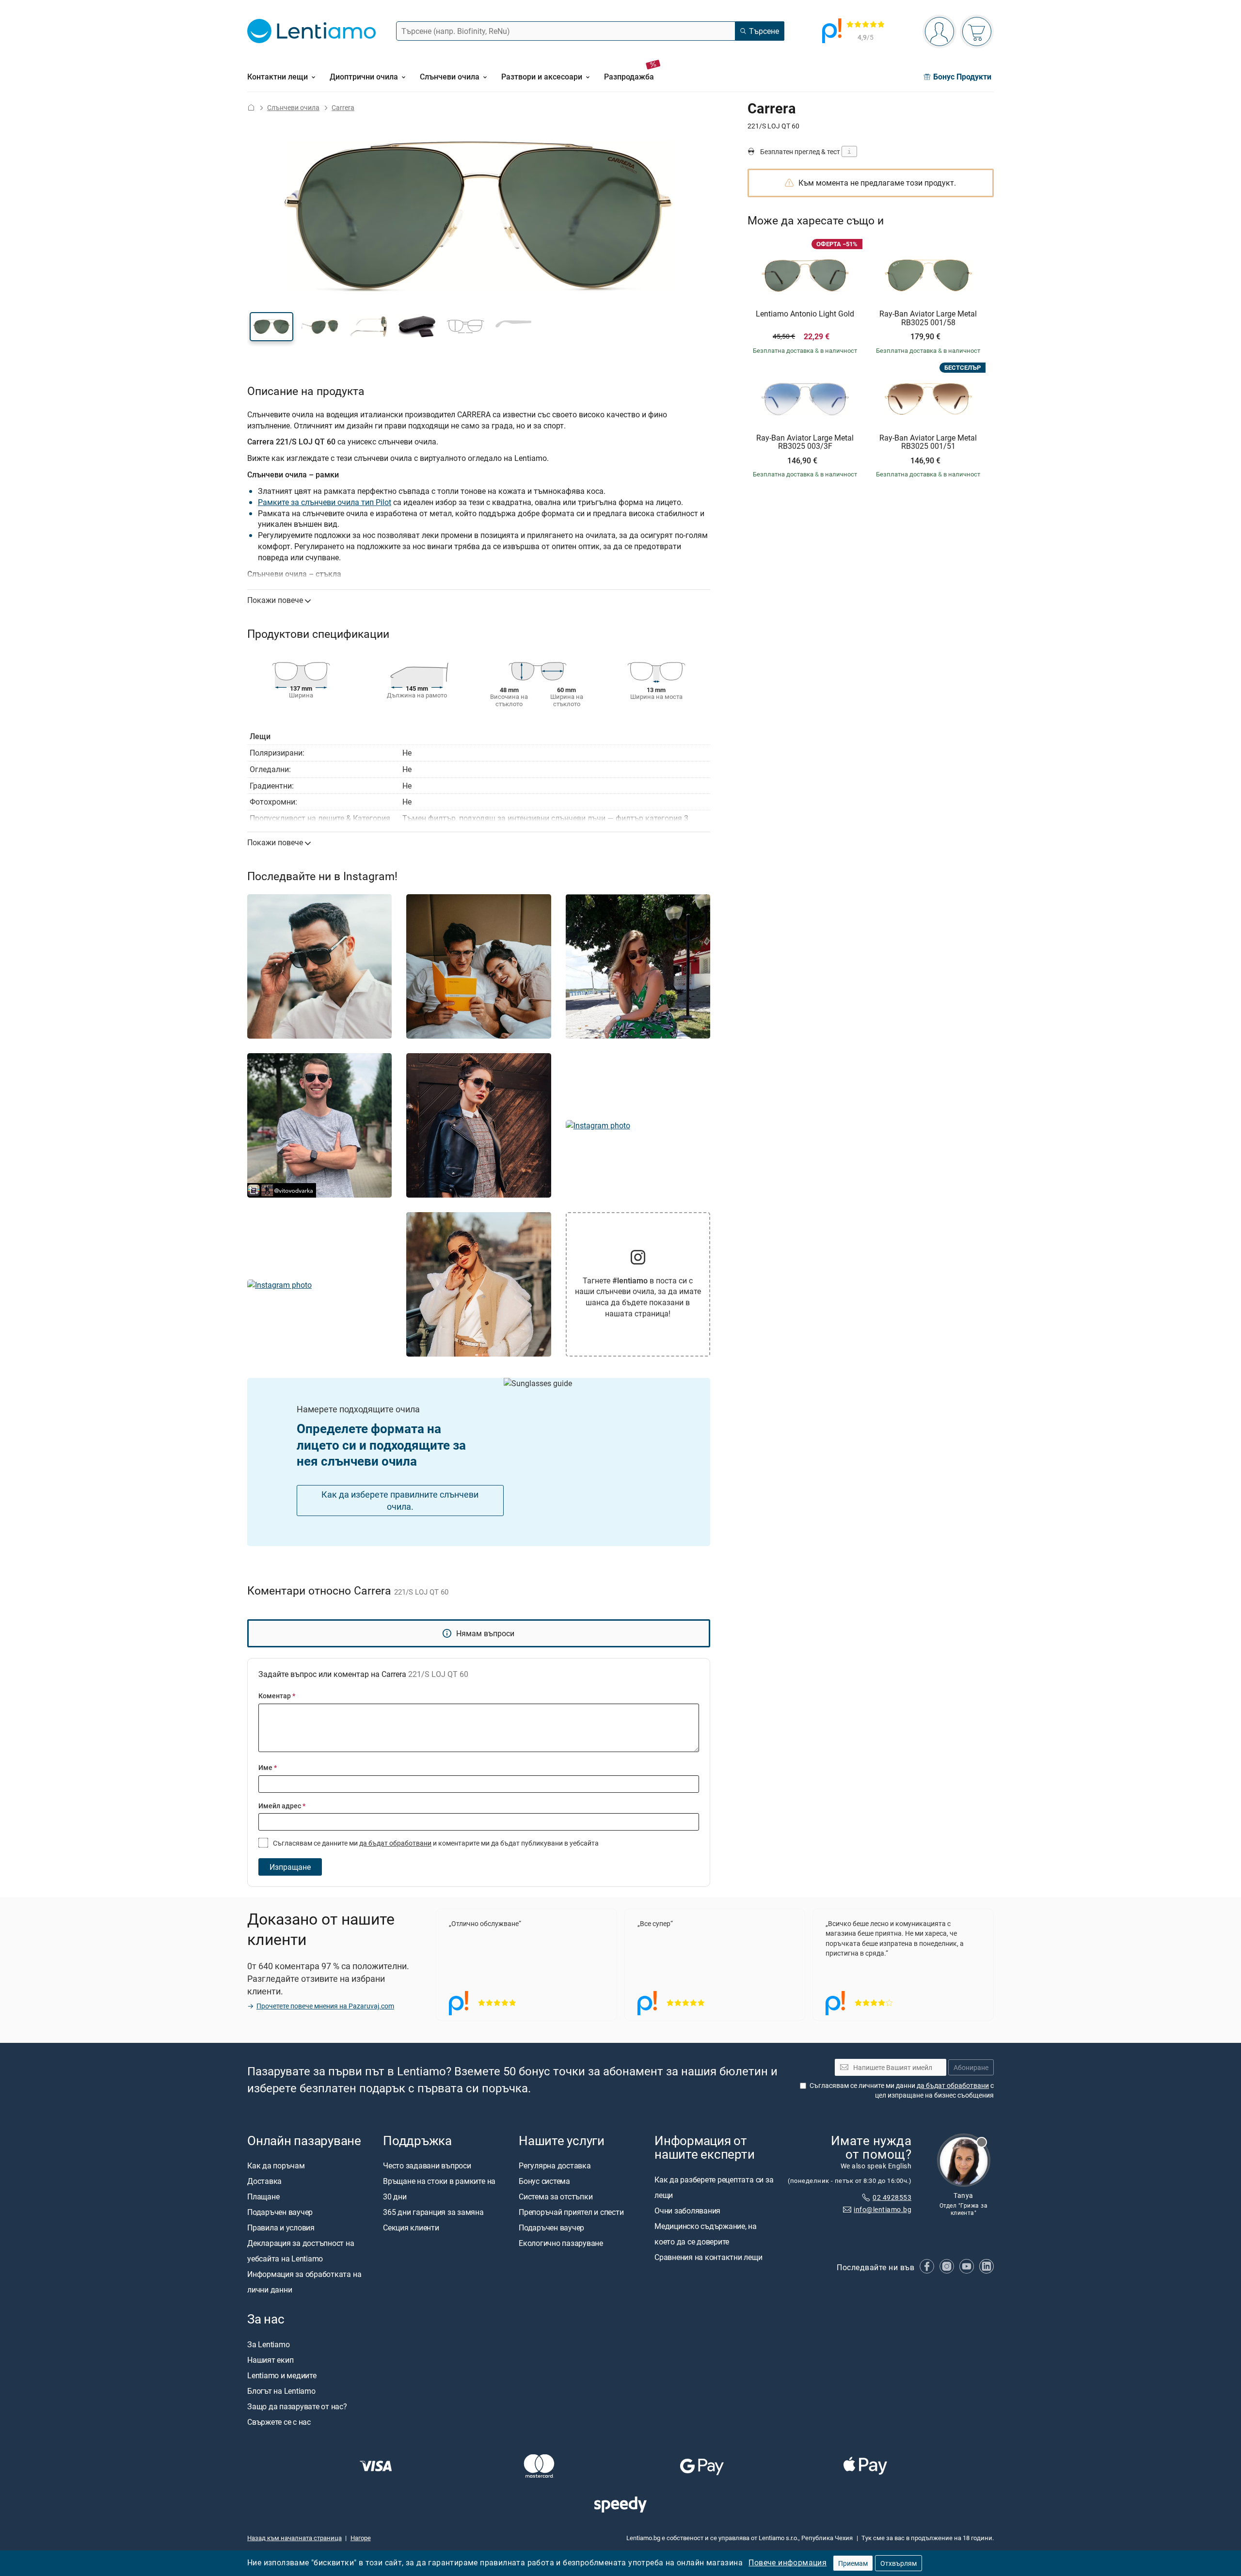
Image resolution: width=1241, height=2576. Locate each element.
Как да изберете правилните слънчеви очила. (400, 1500)
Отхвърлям (899, 2563)
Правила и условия (281, 2228)
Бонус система (544, 2181)
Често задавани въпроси (427, 2165)
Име (268, 1767)
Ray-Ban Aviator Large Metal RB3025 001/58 (928, 318)
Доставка (264, 2181)
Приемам (853, 2563)
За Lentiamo (268, 2344)
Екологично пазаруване (561, 2243)
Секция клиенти (411, 2228)
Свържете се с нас (279, 2422)
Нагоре (361, 2538)
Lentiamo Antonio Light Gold (805, 314)
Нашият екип (270, 2360)
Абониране (971, 2067)
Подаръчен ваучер (280, 2212)
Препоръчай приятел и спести (571, 2212)
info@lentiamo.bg (883, 2209)
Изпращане (290, 1867)
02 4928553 (892, 2197)
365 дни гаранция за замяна (433, 2212)
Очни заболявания (687, 2211)
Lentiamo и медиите (282, 2375)
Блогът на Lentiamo (281, 2391)
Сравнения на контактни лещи (708, 2257)
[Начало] (251, 107)
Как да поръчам (276, 2165)
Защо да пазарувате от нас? (297, 2406)
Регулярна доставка (555, 2165)
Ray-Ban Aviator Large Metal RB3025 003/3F (805, 442)
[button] (271, 327)
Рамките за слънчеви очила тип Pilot (325, 502)
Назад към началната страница (294, 2538)
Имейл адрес (282, 1806)
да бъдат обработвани (395, 1843)
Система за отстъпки (556, 2197)
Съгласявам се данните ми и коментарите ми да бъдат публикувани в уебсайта (435, 1843)
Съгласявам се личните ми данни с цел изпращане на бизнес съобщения (902, 2090)
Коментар (277, 1696)
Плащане (263, 2197)
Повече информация (788, 2562)
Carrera (343, 107)
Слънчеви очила (293, 107)
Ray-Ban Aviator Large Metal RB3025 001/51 (928, 442)
